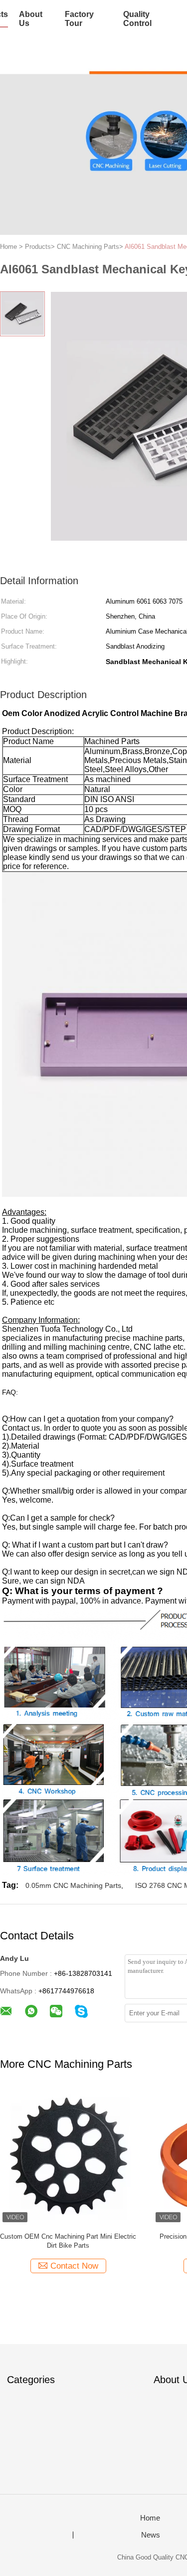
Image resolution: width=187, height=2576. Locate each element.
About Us (31, 19)
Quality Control (137, 19)
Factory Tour (79, 19)
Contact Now (74, 2266)
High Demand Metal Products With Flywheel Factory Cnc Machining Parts (68, 2241)
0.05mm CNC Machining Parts (73, 1885)
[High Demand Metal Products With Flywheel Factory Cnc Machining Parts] (68, 2156)
